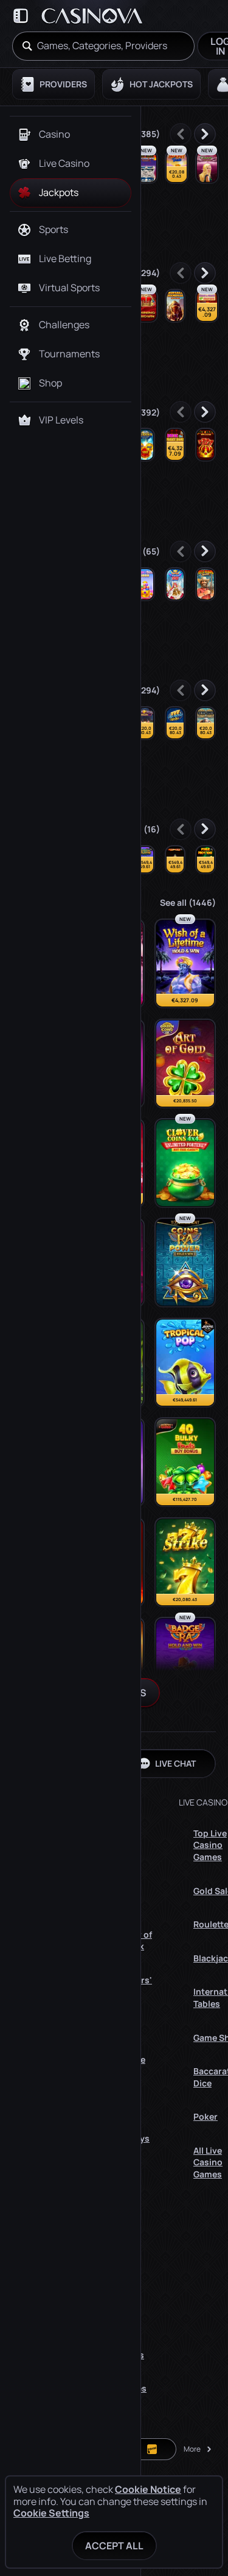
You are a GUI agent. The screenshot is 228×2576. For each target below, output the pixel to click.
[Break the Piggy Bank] (175, 445)
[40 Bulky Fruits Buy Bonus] (185, 1462)
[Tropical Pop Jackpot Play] (185, 1363)
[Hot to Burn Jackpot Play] (175, 860)
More (192, 2449)
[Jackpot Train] (177, 167)
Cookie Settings (51, 2513)
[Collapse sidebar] (21, 16)
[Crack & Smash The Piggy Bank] (207, 306)
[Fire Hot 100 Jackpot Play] (206, 860)
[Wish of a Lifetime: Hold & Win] (185, 963)
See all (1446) (188, 902)
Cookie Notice (148, 2490)
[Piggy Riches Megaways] (145, 723)
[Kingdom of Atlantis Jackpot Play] (145, 860)
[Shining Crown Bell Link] (146, 306)
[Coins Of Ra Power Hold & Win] (185, 1263)
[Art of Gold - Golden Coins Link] (185, 1064)
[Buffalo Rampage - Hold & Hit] (175, 306)
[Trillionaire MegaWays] (206, 723)
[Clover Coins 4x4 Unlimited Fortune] (185, 1163)
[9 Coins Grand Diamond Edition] (145, 445)
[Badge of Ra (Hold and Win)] (185, 1662)
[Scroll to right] (205, 134)
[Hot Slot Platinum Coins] (146, 167)
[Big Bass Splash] (206, 584)
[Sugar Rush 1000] (145, 584)
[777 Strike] (185, 1562)
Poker (206, 2116)
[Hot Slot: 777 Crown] (206, 445)
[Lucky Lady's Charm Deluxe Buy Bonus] (207, 167)
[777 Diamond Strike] (175, 723)
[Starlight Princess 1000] (175, 584)
